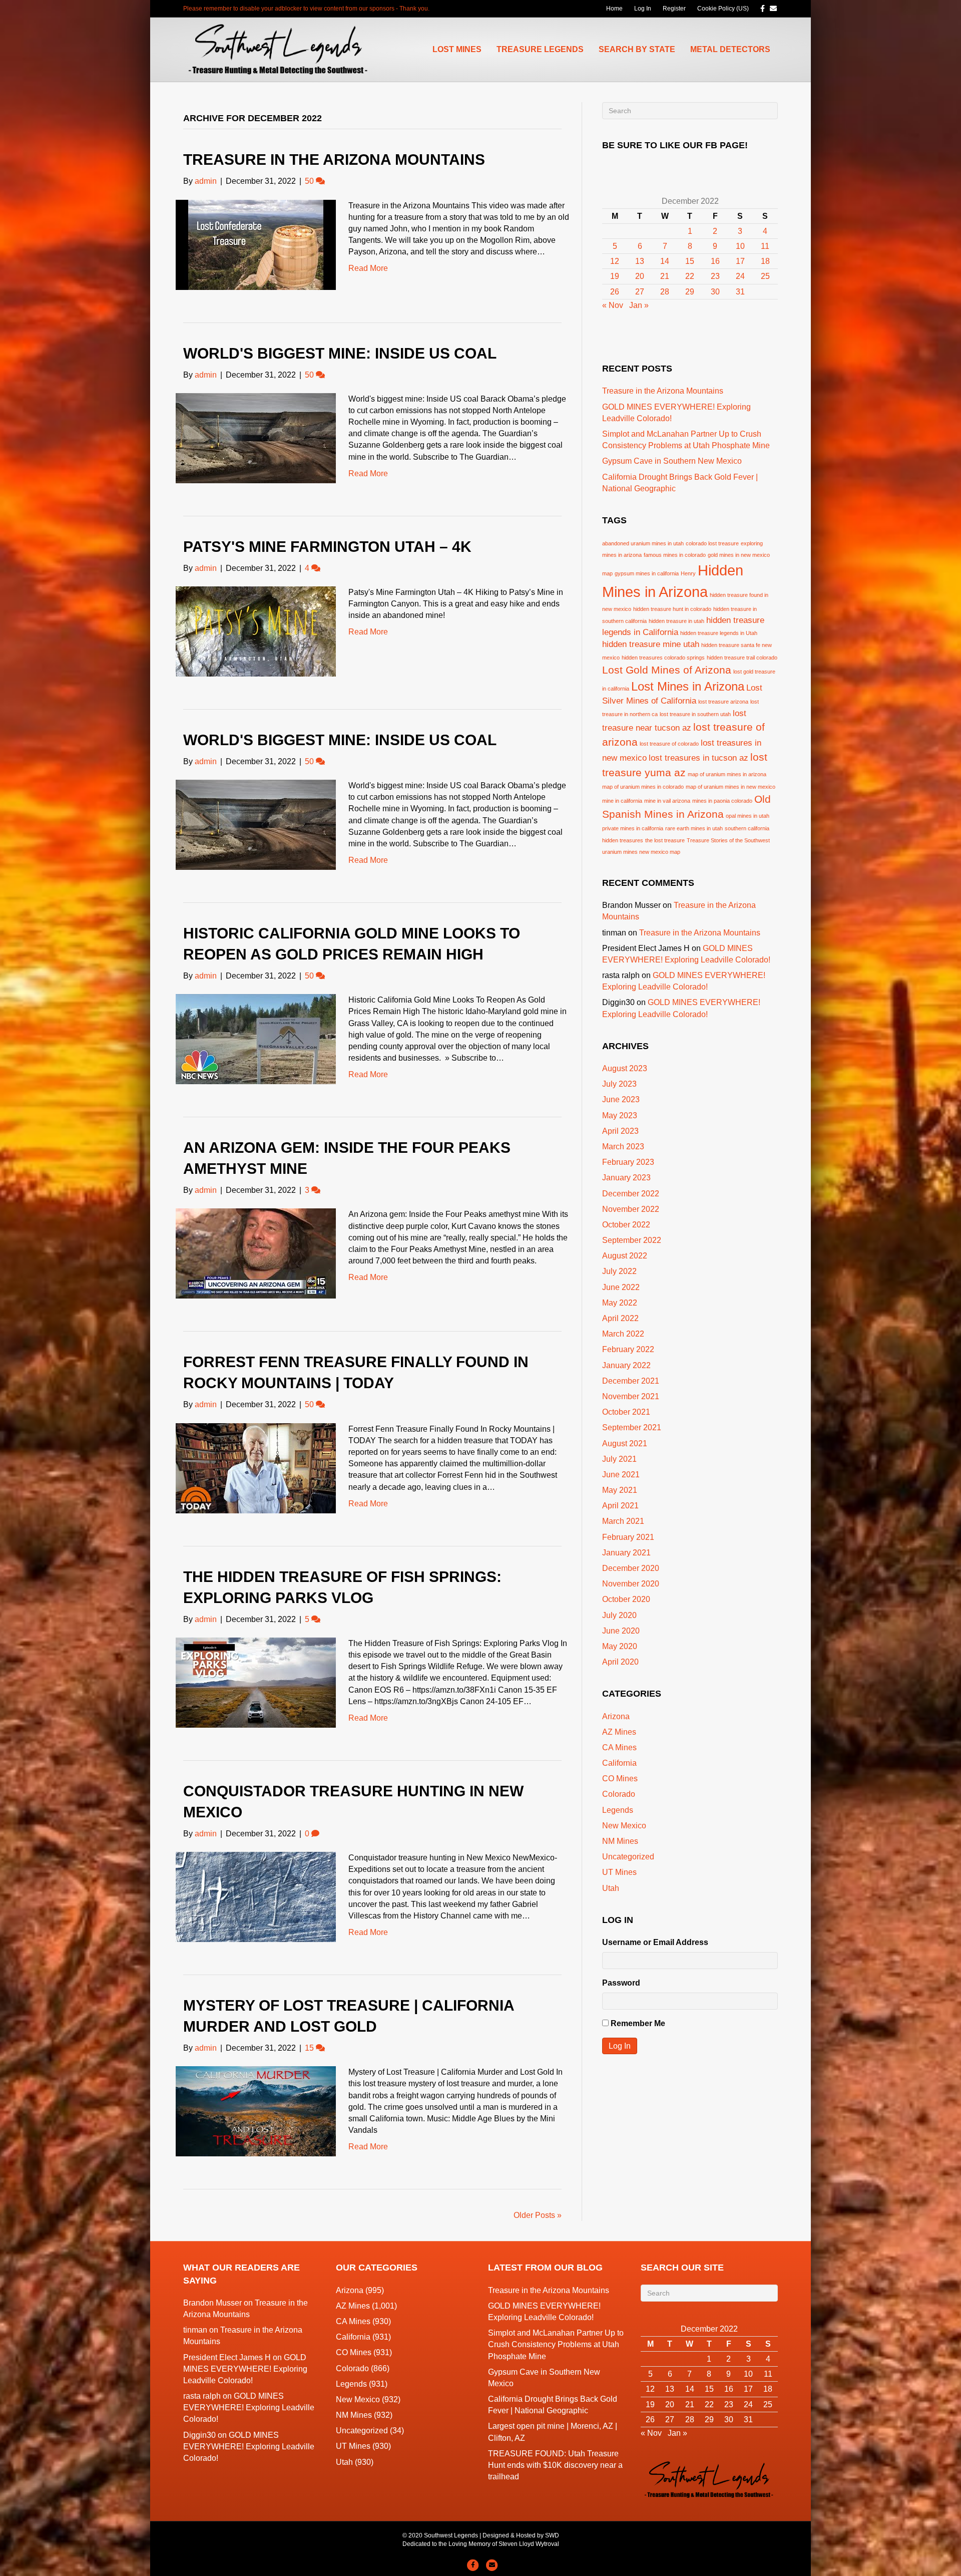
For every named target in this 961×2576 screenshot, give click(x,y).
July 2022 (619, 1271)
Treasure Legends (540, 49)
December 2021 (631, 1381)
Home (614, 9)
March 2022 (623, 1334)
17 (740, 261)
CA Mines (619, 1747)
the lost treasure (665, 840)
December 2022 (631, 1194)
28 (665, 292)
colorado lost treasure (712, 543)
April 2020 (620, 1662)
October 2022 (626, 1225)
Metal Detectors (730, 49)
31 (740, 292)
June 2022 (621, 1287)
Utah (611, 1888)
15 (690, 261)
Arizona (616, 1716)
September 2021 (632, 1427)
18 (765, 261)
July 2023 (619, 1084)
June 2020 (621, 1631)
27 (640, 292)
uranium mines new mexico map (641, 852)
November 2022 (631, 1209)
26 (615, 292)
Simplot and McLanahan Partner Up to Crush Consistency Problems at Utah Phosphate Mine (556, 2344)
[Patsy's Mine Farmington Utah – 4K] (256, 631)
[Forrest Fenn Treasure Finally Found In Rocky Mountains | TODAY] (256, 1468)
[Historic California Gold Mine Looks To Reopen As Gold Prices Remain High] (256, 1039)
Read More (368, 268)
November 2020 (631, 1584)
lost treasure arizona (723, 702)
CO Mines (620, 1779)
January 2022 (626, 1365)
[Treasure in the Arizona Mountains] (256, 244)
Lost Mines (457, 49)
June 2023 (621, 1099)
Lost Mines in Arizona (688, 686)
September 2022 (632, 1240)
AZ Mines (619, 1732)
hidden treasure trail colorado (742, 658)
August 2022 (625, 1256)
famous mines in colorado (675, 555)
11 (765, 246)
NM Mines (620, 1841)
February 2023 (628, 1162)
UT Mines (619, 1872)
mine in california (622, 801)
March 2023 (623, 1147)
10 (740, 246)
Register (674, 9)
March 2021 (623, 1521)
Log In (643, 9)
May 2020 (620, 1646)
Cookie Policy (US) (723, 9)
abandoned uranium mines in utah (643, 543)
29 (690, 292)
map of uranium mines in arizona (727, 774)
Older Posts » (538, 2215)
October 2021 (626, 1412)
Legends (618, 1810)
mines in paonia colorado (722, 801)
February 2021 (628, 1537)
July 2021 (619, 1459)
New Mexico (624, 1826)
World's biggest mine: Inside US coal (340, 353)
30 (715, 292)
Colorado (619, 1794)
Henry (688, 573)
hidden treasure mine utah (651, 644)
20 (640, 276)
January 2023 (626, 1178)
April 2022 (620, 1318)
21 (665, 276)
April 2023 (620, 1131)
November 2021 (631, 1396)
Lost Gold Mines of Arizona (667, 670)
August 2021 (625, 1443)
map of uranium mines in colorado (643, 787)
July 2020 (619, 1615)
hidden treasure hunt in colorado (672, 609)
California (619, 1763)
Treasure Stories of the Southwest (728, 840)
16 (715, 261)
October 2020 (626, 1599)
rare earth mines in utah (694, 828)
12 (615, 261)
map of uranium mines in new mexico (731, 787)
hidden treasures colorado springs (663, 658)
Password (621, 1983)
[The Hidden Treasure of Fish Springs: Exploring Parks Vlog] (256, 1682)
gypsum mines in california (647, 573)
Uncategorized (628, 1857)
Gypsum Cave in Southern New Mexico (672, 461)
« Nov (613, 305)
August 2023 (625, 1068)
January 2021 (626, 1553)
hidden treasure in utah (676, 621)
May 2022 (620, 1303)
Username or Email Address (655, 1942)
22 (690, 276)
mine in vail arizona (667, 801)
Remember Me (638, 2023)
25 (765, 276)
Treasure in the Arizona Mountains (334, 159)
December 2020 (631, 1568)
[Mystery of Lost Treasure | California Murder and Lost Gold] (256, 2111)
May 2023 (620, 1115)
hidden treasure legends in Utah (719, 633)
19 (615, 276)
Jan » (639, 305)
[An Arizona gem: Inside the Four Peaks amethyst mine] (256, 1253)
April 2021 (620, 1506)
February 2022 (628, 1349)
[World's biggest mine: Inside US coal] (256, 437)
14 (665, 261)
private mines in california (633, 828)
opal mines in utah (748, 816)
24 (740, 276)
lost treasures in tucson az (698, 758)
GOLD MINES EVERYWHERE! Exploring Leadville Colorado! (245, 2369)
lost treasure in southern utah (695, 714)
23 (715, 276)
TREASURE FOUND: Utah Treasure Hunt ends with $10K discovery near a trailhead (555, 2465)
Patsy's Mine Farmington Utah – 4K (327, 547)
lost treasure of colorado (669, 744)
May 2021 (620, 1490)
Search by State (637, 49)
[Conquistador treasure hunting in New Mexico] (256, 1896)
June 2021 (621, 1475)
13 (640, 261)
